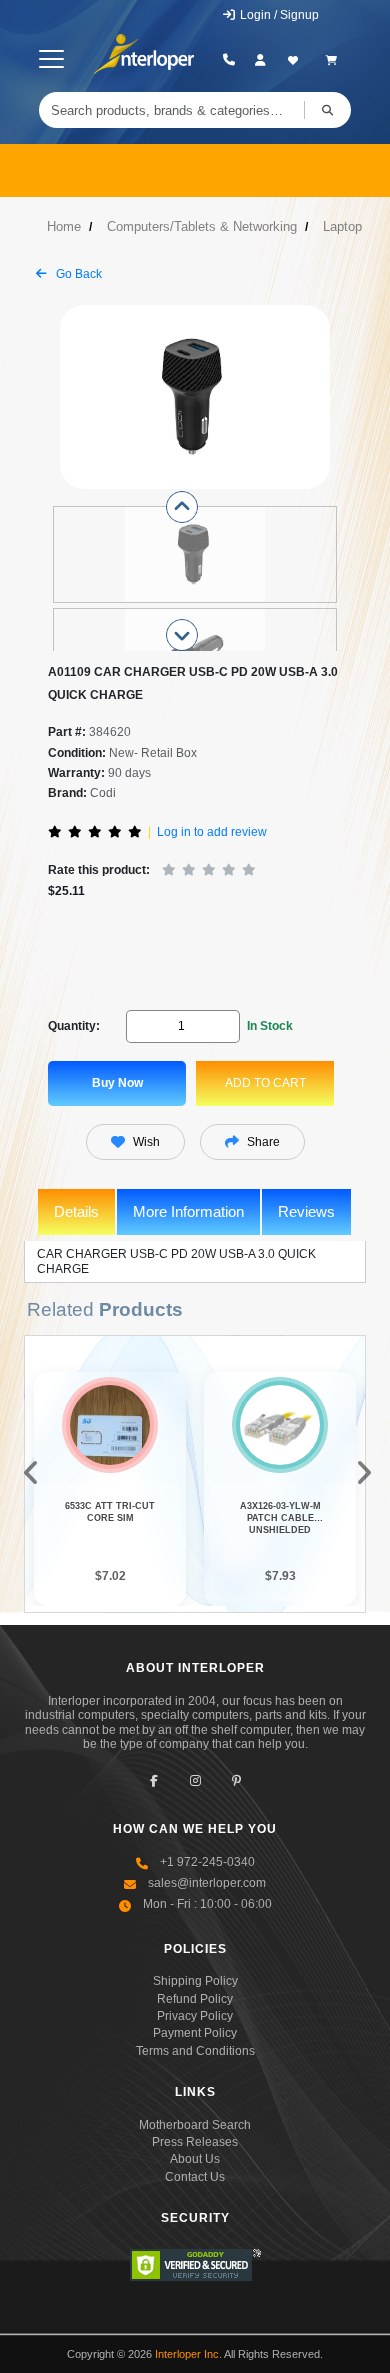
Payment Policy (195, 2033)
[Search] (327, 110)
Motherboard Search (195, 2125)
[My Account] (260, 60)
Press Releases (195, 2142)
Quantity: (74, 1026)
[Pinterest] (236, 1780)
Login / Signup (278, 15)
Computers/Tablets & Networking (202, 226)
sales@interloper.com (207, 1883)
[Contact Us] (228, 60)
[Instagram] (195, 1780)
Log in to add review (212, 832)
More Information (188, 1211)
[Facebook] (154, 1780)
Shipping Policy (195, 1981)
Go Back (77, 274)
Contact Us (195, 2177)
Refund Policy (195, 1999)
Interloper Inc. (188, 2354)
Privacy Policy (195, 2016)
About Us (195, 2159)
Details (76, 1211)
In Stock (270, 1026)
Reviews (306, 1211)
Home (64, 226)
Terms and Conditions (195, 2051)
